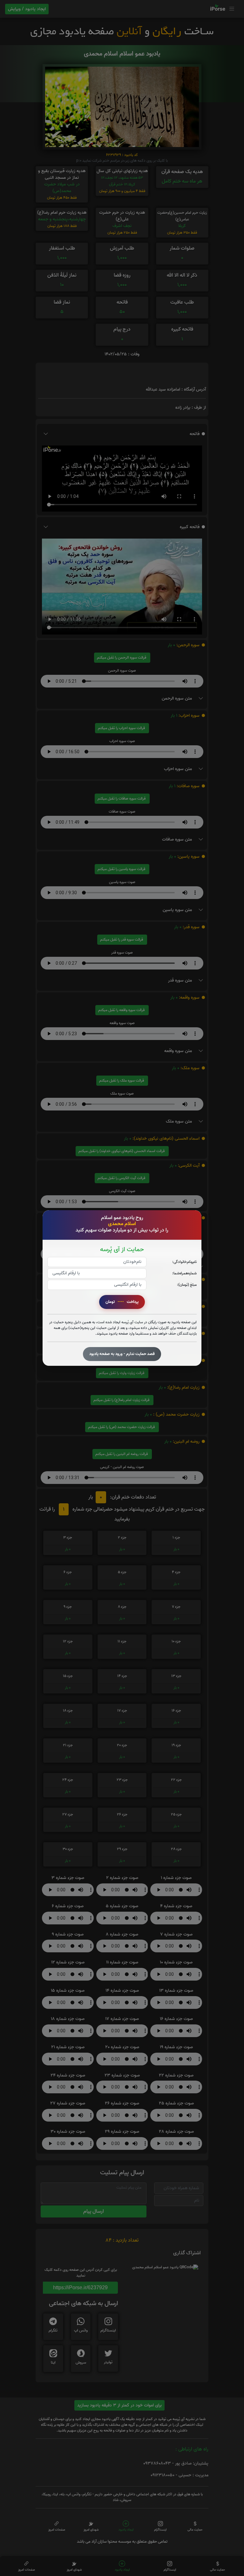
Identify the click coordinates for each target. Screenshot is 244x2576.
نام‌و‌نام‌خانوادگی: (184, 1262)
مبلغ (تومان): (187, 1285)
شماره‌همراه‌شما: (184, 1273)
